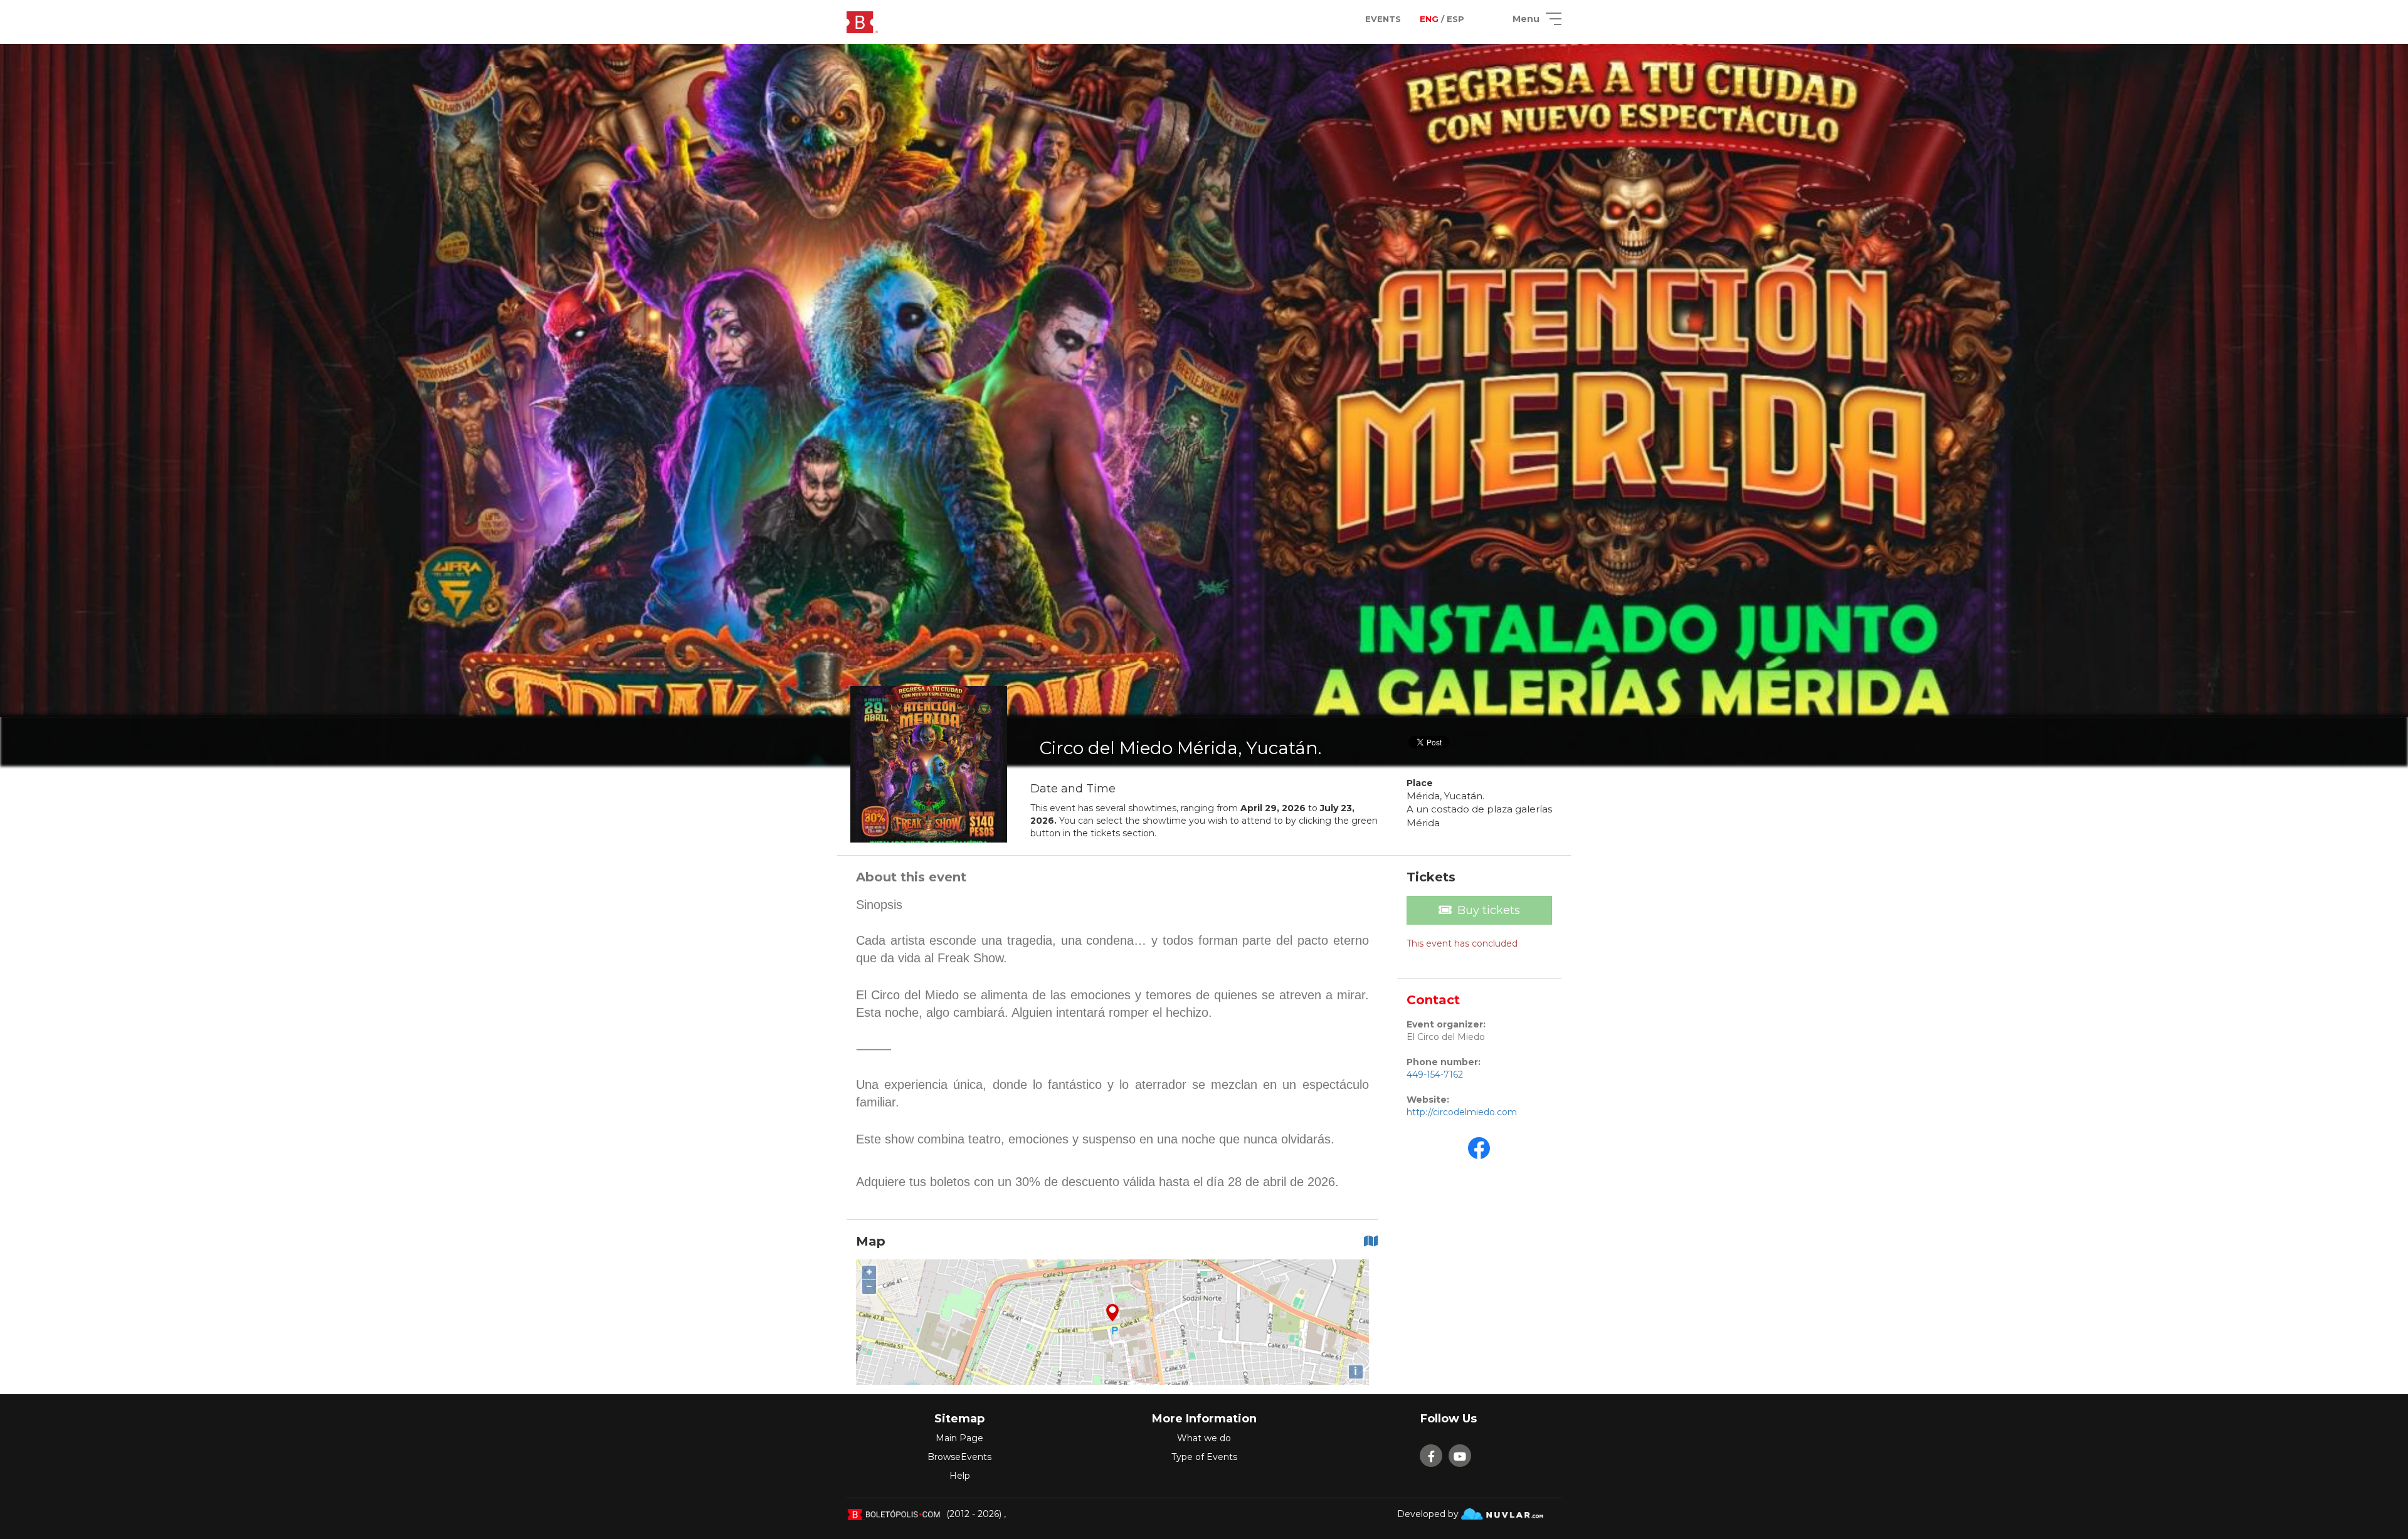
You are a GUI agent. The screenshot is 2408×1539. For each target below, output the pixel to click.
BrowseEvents (959, 1457)
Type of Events (1204, 1457)
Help (960, 1476)
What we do (1204, 1438)
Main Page (959, 1438)
